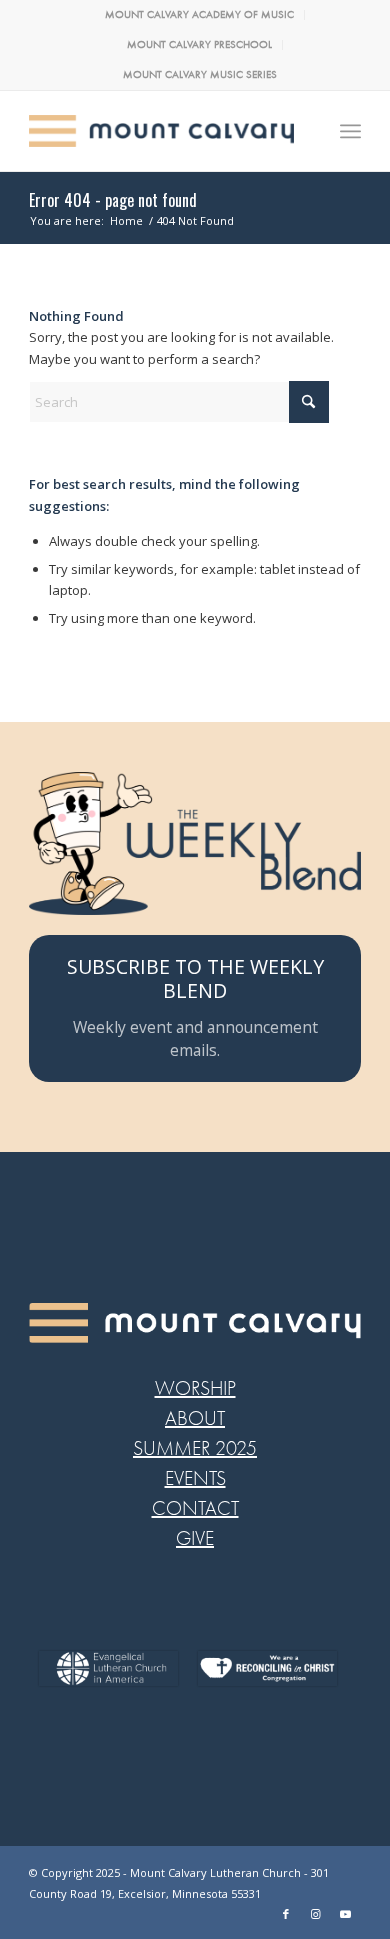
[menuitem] (200, 15)
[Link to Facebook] (286, 1914)
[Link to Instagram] (316, 1914)
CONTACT (195, 1508)
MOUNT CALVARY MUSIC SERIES (200, 74)
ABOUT (195, 1418)
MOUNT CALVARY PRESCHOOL (199, 44)
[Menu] (350, 131)
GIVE (195, 1538)
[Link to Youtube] (346, 1914)
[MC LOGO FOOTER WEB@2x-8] (195, 1323)
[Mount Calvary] (161, 131)
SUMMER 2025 (195, 1448)
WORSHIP (195, 1388)
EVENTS (195, 1478)
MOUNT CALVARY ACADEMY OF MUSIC (199, 14)
